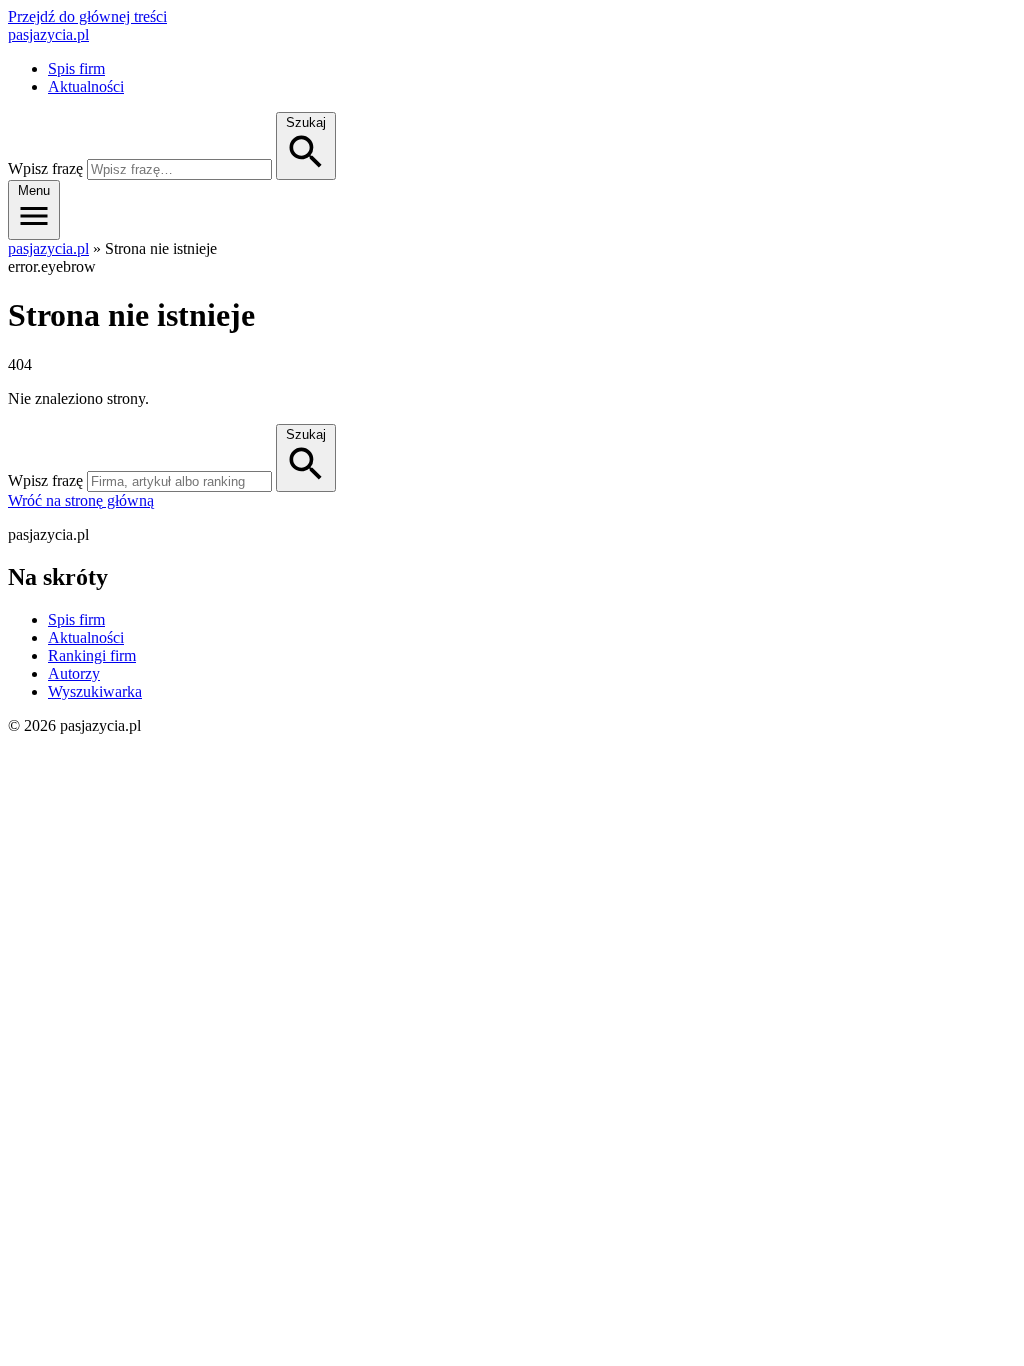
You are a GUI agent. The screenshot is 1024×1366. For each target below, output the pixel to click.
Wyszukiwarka (95, 691)
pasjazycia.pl (48, 34)
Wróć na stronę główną (81, 500)
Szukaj (306, 434)
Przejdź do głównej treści (87, 16)
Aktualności (86, 86)
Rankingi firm (92, 655)
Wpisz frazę (45, 168)
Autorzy (74, 673)
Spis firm (76, 68)
